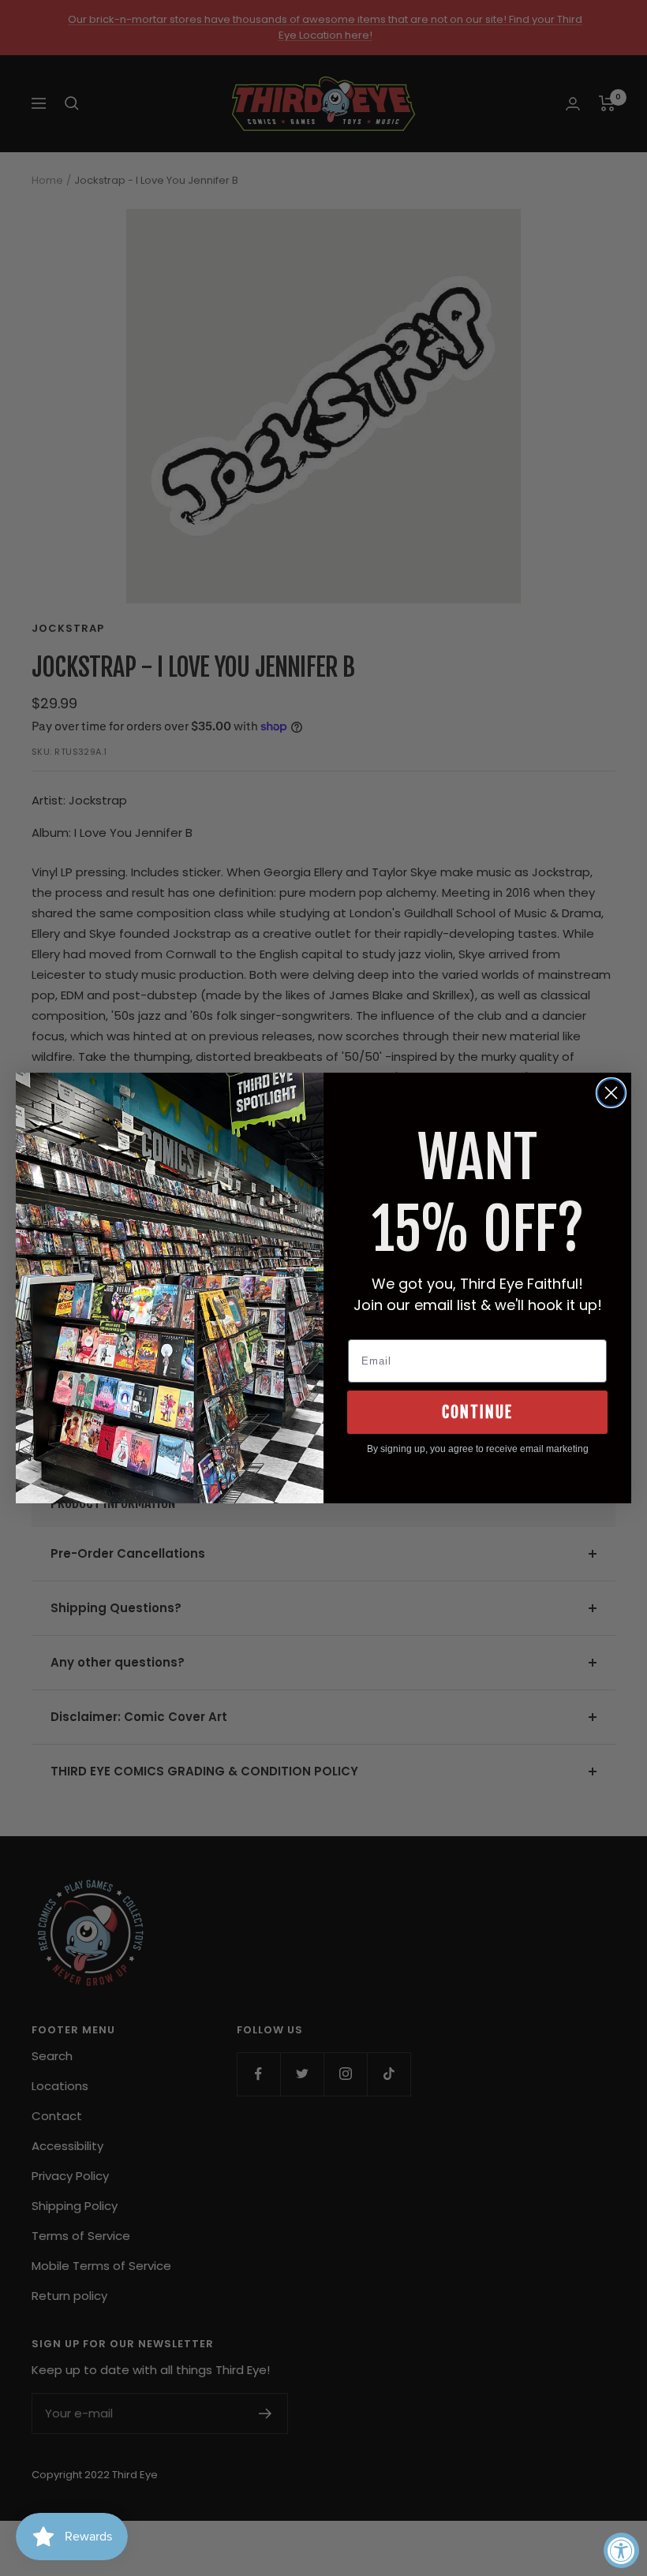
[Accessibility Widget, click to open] (621, 2550)
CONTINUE (477, 1412)
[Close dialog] (611, 1093)
